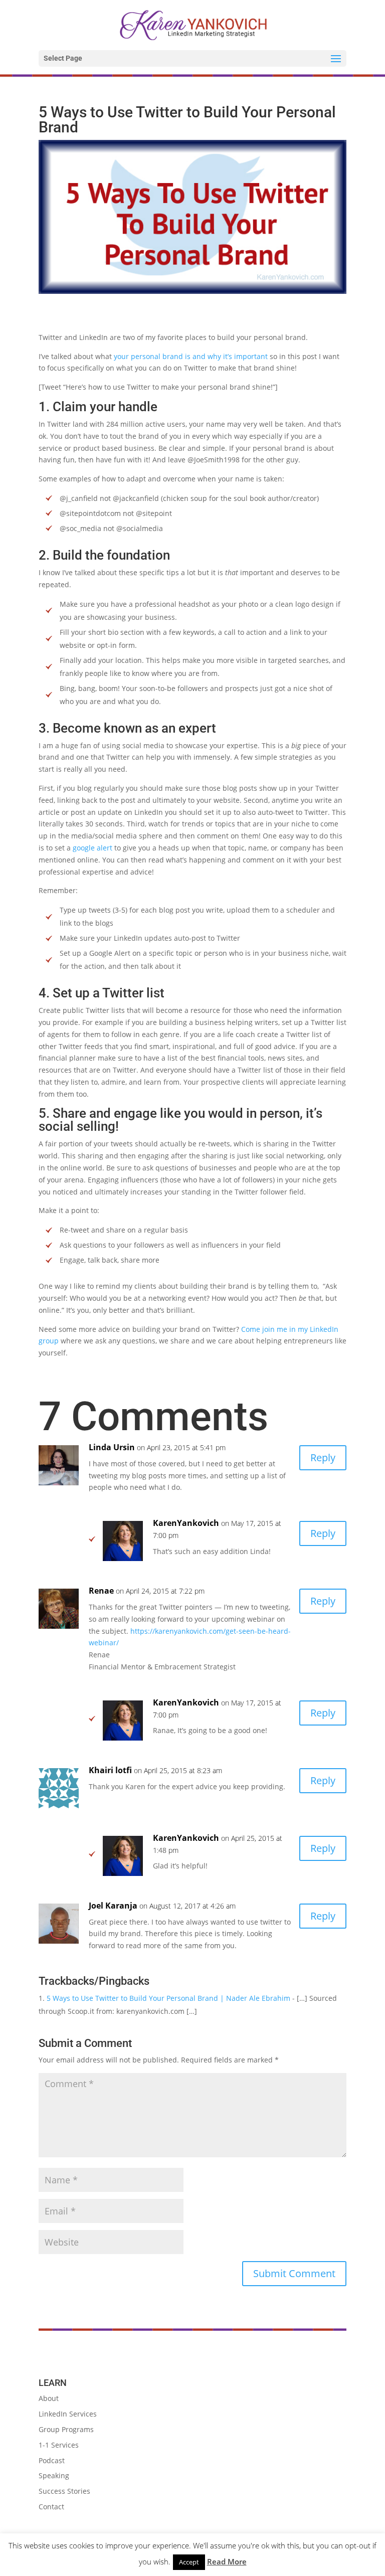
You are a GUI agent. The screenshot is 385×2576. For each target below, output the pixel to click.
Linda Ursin (112, 1447)
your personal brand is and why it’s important (191, 356)
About (49, 2398)
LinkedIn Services (68, 2414)
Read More (227, 2561)
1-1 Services (59, 2445)
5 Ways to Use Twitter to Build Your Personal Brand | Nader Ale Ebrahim (168, 1998)
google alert (92, 848)
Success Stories (64, 2491)
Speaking (54, 2475)
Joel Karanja (113, 1906)
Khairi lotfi (110, 1770)
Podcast (52, 2460)
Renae (101, 1591)
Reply (323, 1457)
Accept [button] (189, 2562)
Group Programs (66, 2429)
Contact (51, 2507)
